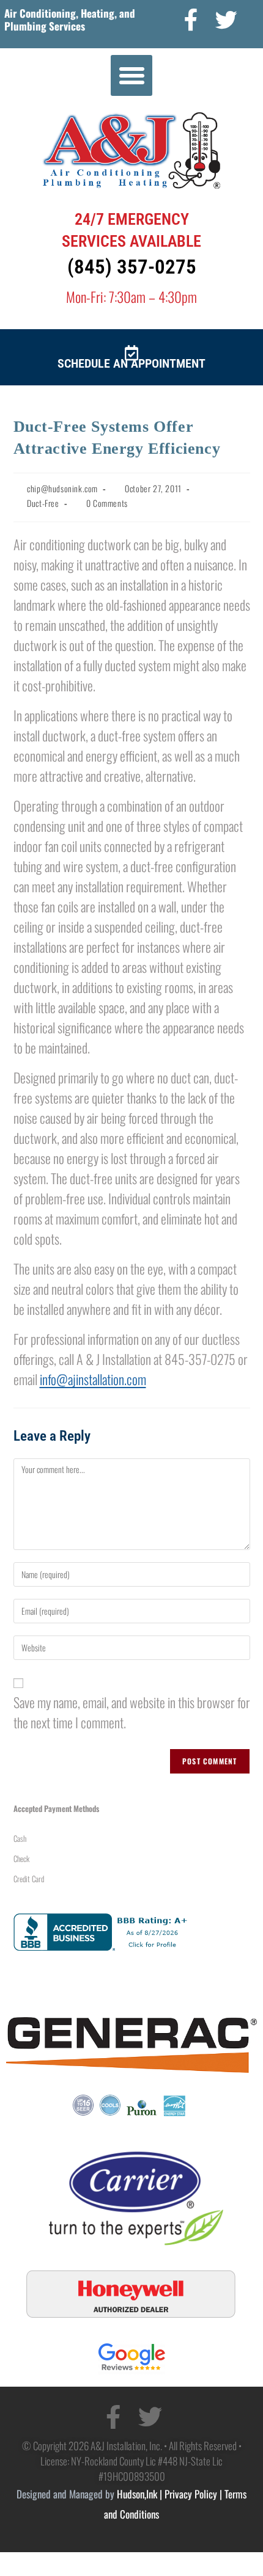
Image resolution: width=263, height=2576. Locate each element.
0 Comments (107, 503)
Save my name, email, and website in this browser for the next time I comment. (132, 1712)
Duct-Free (43, 503)
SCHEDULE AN (93, 363)
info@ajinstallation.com (93, 1379)
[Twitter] (227, 20)
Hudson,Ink (137, 2494)
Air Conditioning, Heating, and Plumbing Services (70, 19)
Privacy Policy (191, 2494)
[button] (131, 76)
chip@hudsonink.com (62, 488)
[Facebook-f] (191, 20)
